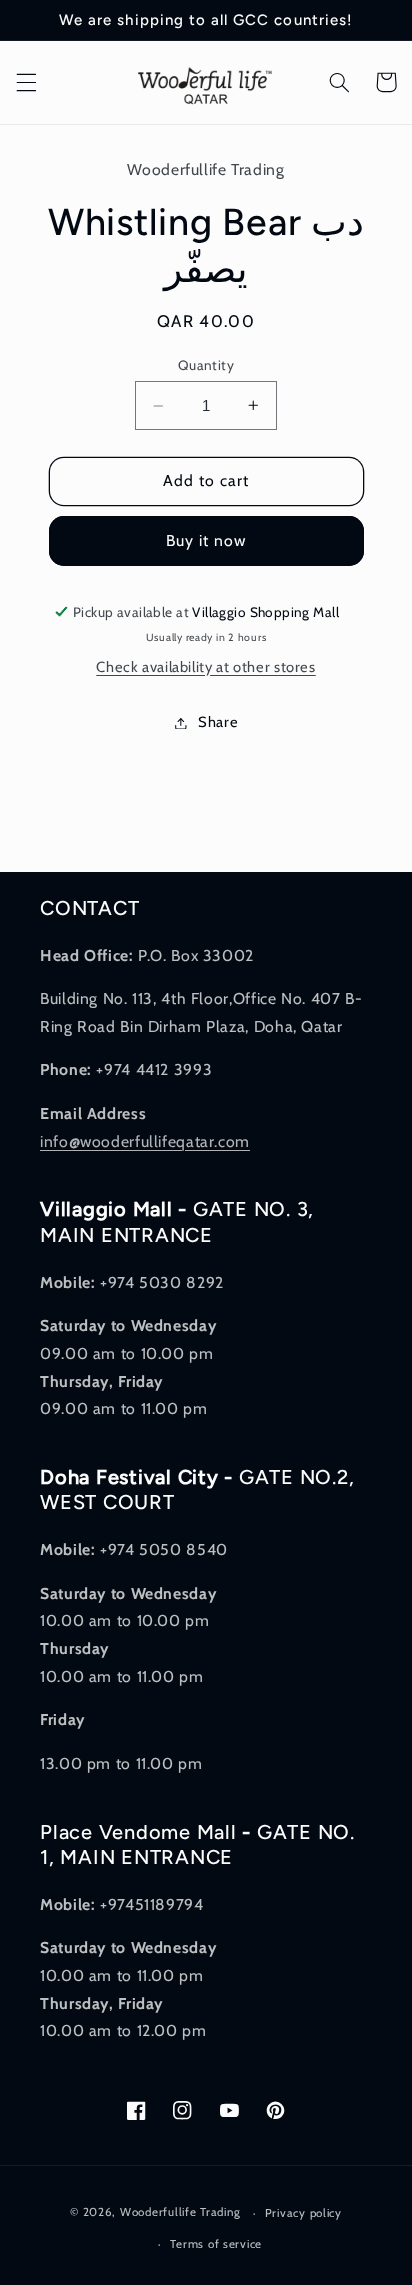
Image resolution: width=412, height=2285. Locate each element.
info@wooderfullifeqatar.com (145, 1141)
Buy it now (206, 540)
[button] (26, 82)
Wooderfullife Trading (182, 2213)
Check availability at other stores (205, 667)
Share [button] (218, 722)
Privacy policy (303, 2213)
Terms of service (216, 2244)
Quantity (206, 365)
